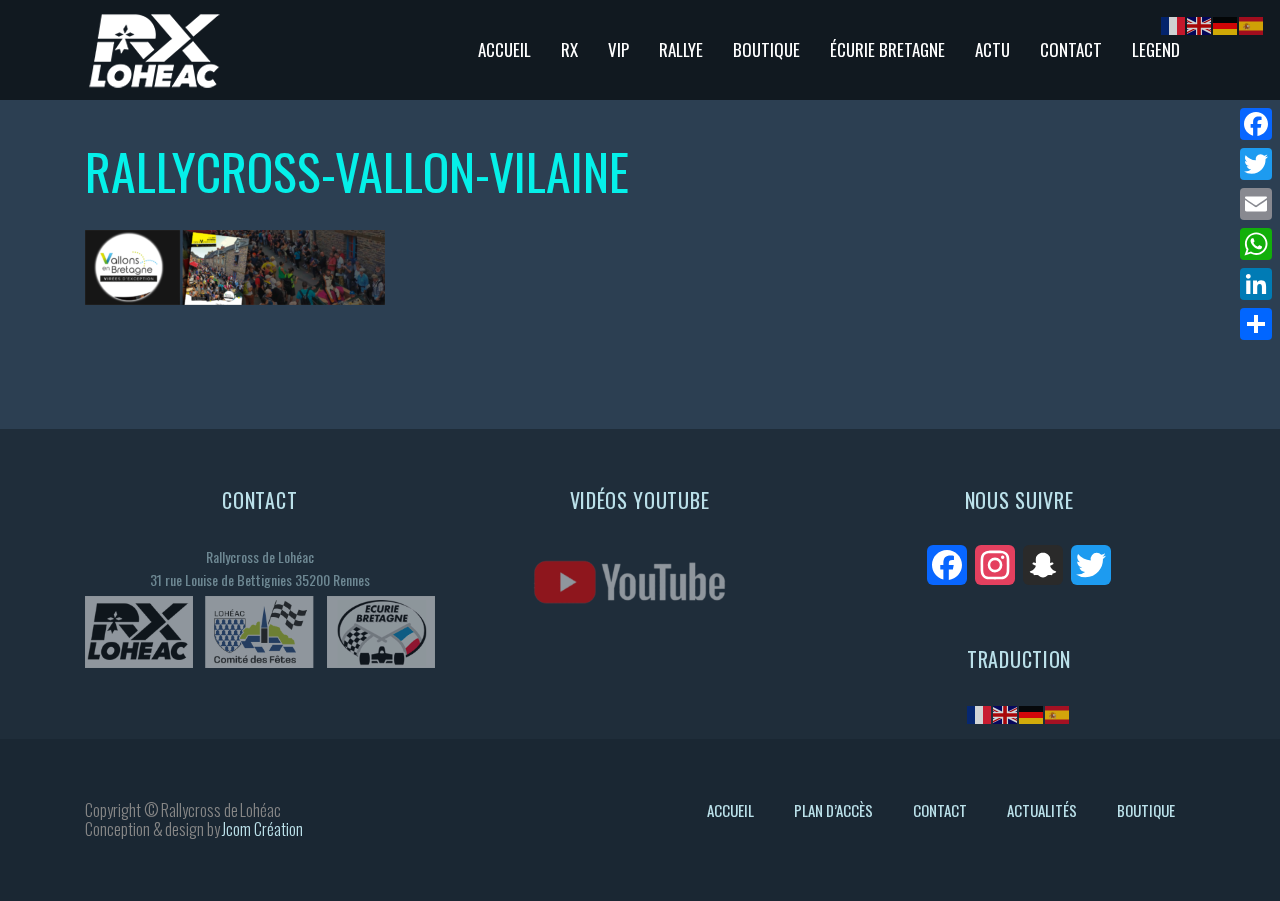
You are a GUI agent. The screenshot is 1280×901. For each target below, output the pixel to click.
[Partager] (1256, 324)
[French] (980, 713)
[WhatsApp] (1256, 244)
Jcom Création (262, 829)
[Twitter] (1256, 164)
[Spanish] (1058, 713)
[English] (1006, 713)
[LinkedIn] (1256, 284)
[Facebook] (1256, 124)
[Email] (1256, 204)
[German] (1032, 713)
